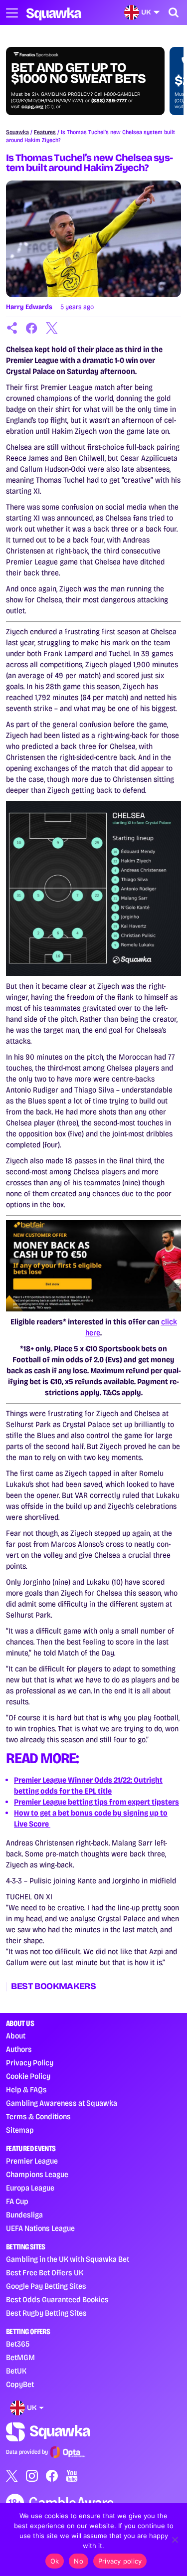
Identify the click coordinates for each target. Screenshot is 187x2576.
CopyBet (20, 2384)
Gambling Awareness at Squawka (62, 2103)
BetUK (16, 2371)
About (16, 2036)
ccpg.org (32, 107)
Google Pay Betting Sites (46, 2286)
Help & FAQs (26, 2090)
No (79, 2561)
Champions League (37, 2174)
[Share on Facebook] (32, 328)
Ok (55, 2561)
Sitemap (20, 2130)
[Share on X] (52, 328)
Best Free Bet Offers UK (45, 2273)
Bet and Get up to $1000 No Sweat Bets (78, 73)
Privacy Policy (30, 2063)
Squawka (17, 132)
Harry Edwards (29, 307)
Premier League (32, 2161)
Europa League (30, 2188)
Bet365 (18, 2344)
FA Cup (17, 2201)
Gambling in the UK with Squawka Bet (68, 2259)
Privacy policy (120, 2561)
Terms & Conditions (38, 2116)
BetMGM (20, 2357)
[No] (175, 2540)
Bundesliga (24, 2215)
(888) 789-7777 (109, 101)
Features (45, 132)
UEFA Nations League (40, 2228)
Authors (19, 2049)
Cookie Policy (28, 2076)
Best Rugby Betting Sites (46, 2313)
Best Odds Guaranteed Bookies (57, 2300)
